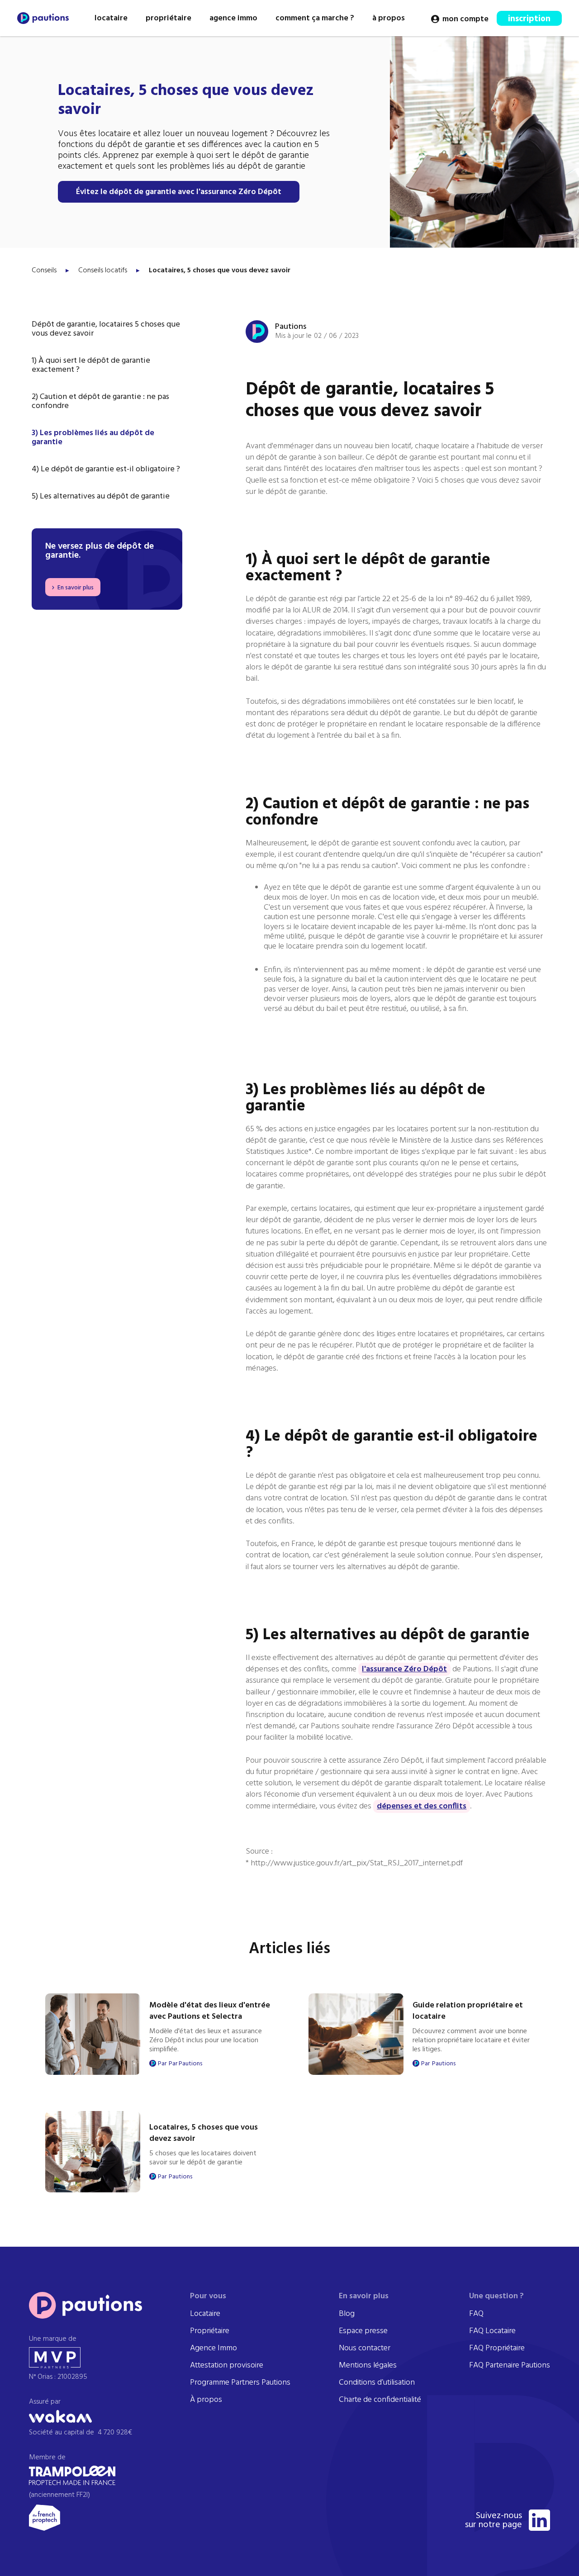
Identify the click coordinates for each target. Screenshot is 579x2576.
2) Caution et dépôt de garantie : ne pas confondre (100, 402)
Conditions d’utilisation (377, 2383)
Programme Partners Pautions (240, 2383)
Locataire (205, 2314)
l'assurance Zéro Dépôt (404, 1669)
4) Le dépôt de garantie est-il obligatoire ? (106, 470)
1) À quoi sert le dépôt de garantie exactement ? (91, 365)
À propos (206, 2400)
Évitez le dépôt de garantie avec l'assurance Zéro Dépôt (179, 192)
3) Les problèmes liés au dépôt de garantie (93, 438)
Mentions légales (368, 2366)
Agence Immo (214, 2348)
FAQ (476, 2314)
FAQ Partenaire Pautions (510, 2366)
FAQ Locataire (492, 2331)
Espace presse (363, 2331)
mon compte (465, 19)
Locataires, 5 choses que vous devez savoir (220, 270)
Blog (347, 2314)
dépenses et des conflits (422, 1806)
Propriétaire (210, 2331)
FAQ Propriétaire (497, 2348)
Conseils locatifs (103, 270)
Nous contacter (365, 2348)
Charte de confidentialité (380, 2400)
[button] (111, 18)
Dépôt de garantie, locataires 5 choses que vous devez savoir (106, 329)
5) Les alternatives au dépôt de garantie (101, 497)
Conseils (44, 270)
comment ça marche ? (315, 18)
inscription (529, 19)
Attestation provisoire (227, 2366)
